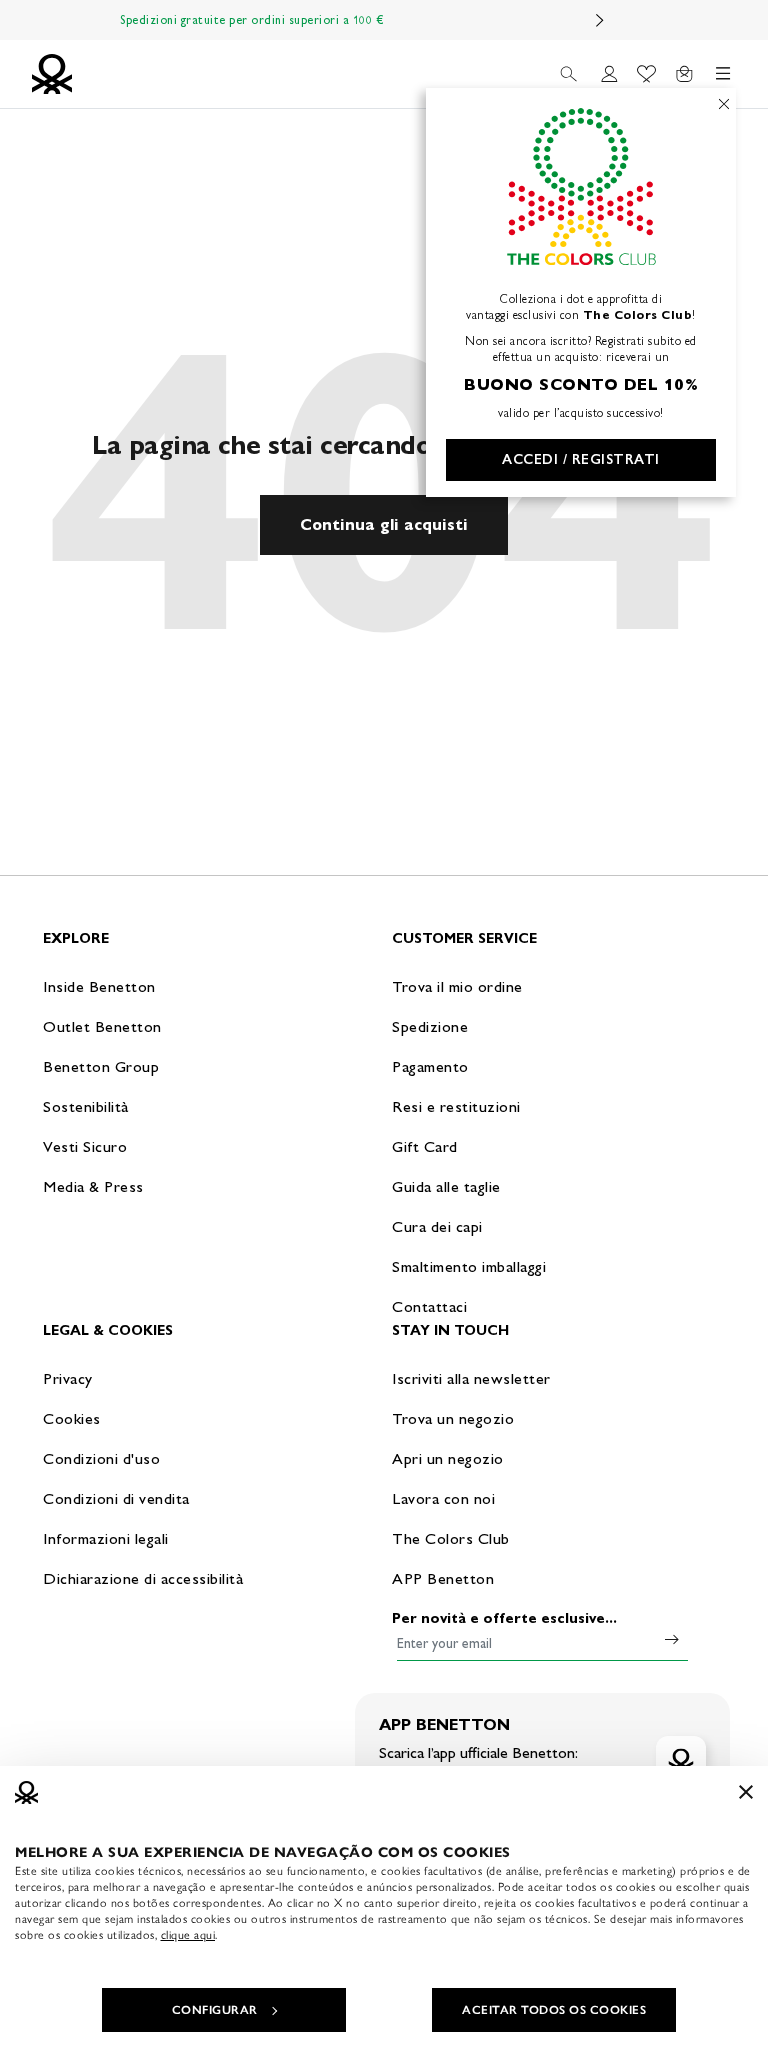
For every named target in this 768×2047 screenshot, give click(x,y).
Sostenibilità (86, 1106)
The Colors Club (451, 1538)
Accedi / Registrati (581, 459)
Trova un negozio (453, 1418)
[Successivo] (600, 20)
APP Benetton (443, 1578)
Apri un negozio (448, 1458)
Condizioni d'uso (101, 1458)
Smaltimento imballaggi (469, 1266)
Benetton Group (101, 1066)
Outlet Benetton (102, 1026)
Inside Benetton (99, 986)
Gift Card (425, 1146)
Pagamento (430, 1066)
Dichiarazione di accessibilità (143, 1578)
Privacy (68, 1378)
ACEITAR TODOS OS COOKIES (554, 2010)
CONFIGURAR (215, 2010)
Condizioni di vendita (116, 1498)
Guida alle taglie (446, 1186)
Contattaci (429, 1306)
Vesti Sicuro (85, 1146)
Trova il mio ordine (457, 986)
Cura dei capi (437, 1226)
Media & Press (93, 1186)
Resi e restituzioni (456, 1106)
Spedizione (430, 1026)
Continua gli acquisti (384, 524)
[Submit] (672, 1639)
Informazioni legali (106, 1538)
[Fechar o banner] (746, 1792)
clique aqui (188, 1935)
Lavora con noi (443, 1498)
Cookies (72, 1418)
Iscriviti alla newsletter (471, 1378)
